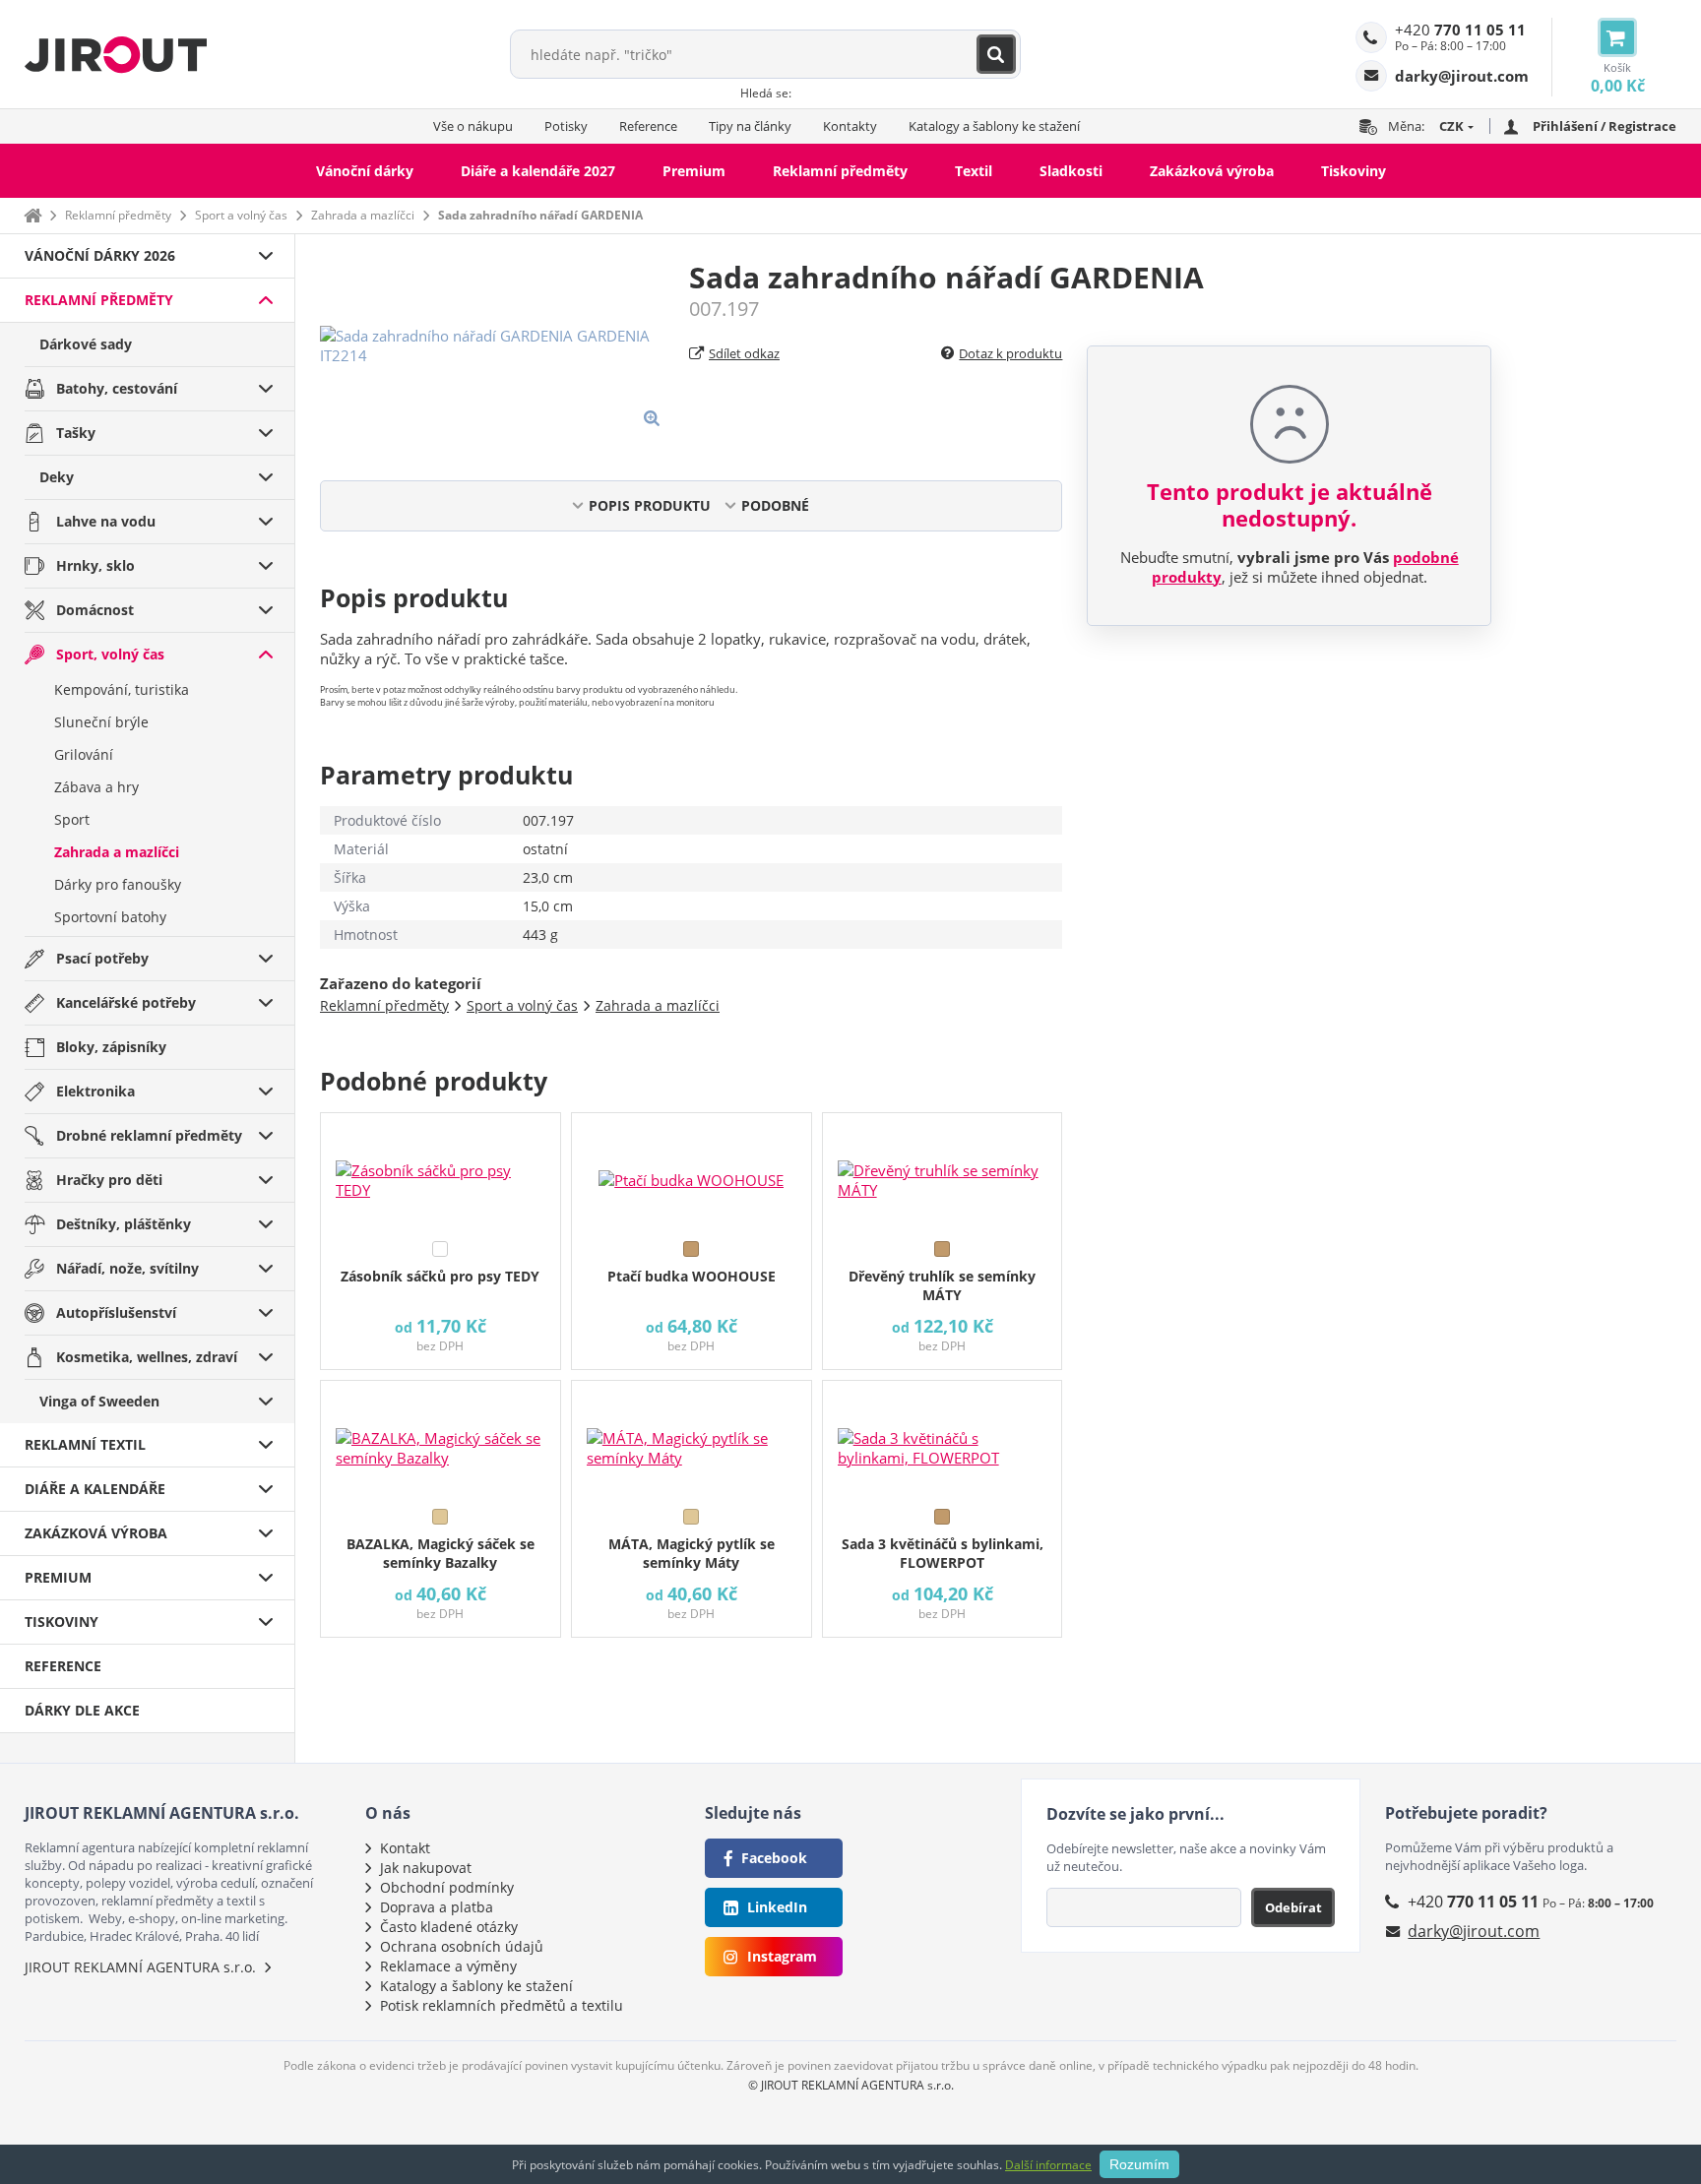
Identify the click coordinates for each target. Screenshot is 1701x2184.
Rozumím (1139, 2164)
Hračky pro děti (109, 1180)
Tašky (76, 433)
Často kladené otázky (449, 1927)
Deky (57, 477)
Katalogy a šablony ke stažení (994, 126)
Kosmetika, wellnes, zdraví (147, 1357)
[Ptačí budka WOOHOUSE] (692, 1172)
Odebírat (1293, 1907)
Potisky (566, 126)
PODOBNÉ (775, 505)
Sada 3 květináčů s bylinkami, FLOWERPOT (943, 1553)
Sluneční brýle (101, 722)
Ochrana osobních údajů (462, 1946)
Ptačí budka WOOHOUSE (692, 1276)
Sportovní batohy (110, 917)
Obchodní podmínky (447, 1887)
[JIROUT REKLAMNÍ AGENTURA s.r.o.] (116, 54)
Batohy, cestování (117, 388)
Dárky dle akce (82, 1710)
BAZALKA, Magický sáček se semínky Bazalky (441, 1553)
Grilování (84, 754)
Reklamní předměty (840, 171)
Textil (974, 171)
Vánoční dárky (365, 171)
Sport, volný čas (110, 654)
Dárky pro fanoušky (118, 884)
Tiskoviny (1354, 171)
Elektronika (95, 1091)
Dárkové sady (86, 344)
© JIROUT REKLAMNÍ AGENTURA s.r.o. (851, 2085)
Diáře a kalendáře (95, 1489)
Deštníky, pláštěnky (124, 1224)
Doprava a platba (437, 1907)
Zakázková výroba (1212, 171)
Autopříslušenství (116, 1312)
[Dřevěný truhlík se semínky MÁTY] (943, 1172)
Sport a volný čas (241, 215)
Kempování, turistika (122, 689)
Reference (648, 126)
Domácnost (95, 610)
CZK (1451, 126)
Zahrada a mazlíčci (363, 215)
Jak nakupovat (426, 1868)
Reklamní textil (85, 1444)
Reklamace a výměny (448, 1966)
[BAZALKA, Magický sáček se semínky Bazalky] (441, 1440)
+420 (1460, 30)
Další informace (1048, 2165)
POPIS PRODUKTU (650, 505)
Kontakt (405, 1848)
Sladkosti (1071, 171)
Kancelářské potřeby (126, 1002)
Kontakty (850, 126)
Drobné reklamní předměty (149, 1135)
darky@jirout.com (1474, 1931)
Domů (32, 215)
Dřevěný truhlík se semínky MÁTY (942, 1285)
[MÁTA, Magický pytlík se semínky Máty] (692, 1440)
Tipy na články (750, 126)
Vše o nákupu (473, 126)
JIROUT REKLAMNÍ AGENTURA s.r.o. (140, 1967)
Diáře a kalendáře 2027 (538, 171)
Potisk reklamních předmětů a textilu (502, 2005)
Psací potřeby (102, 958)
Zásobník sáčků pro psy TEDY (440, 1276)
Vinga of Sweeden (99, 1401)
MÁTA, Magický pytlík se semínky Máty (692, 1553)
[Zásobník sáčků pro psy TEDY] (441, 1172)
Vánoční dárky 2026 (100, 255)
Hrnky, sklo (95, 565)
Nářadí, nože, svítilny (127, 1268)
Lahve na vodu (106, 521)
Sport (72, 819)
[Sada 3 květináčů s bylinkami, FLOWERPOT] (943, 1440)
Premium (694, 171)
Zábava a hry (96, 787)
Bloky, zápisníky (111, 1047)
